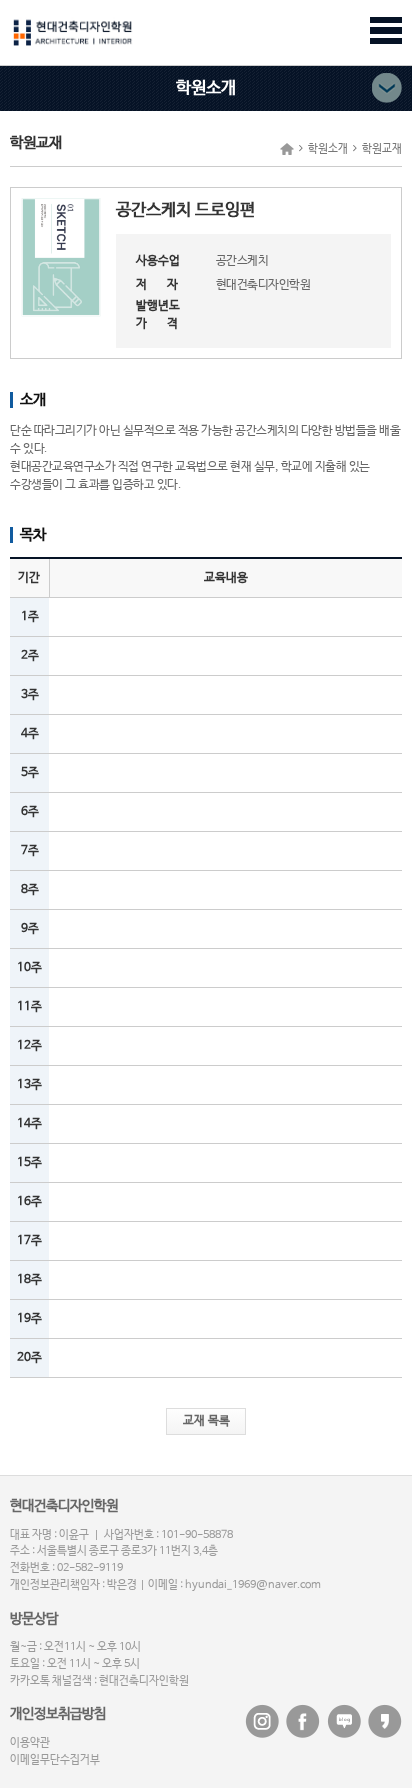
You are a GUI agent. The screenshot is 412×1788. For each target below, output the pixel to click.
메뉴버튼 (386, 30)
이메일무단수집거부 (55, 1760)
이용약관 (30, 1743)
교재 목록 (206, 1421)
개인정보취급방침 (58, 1714)
